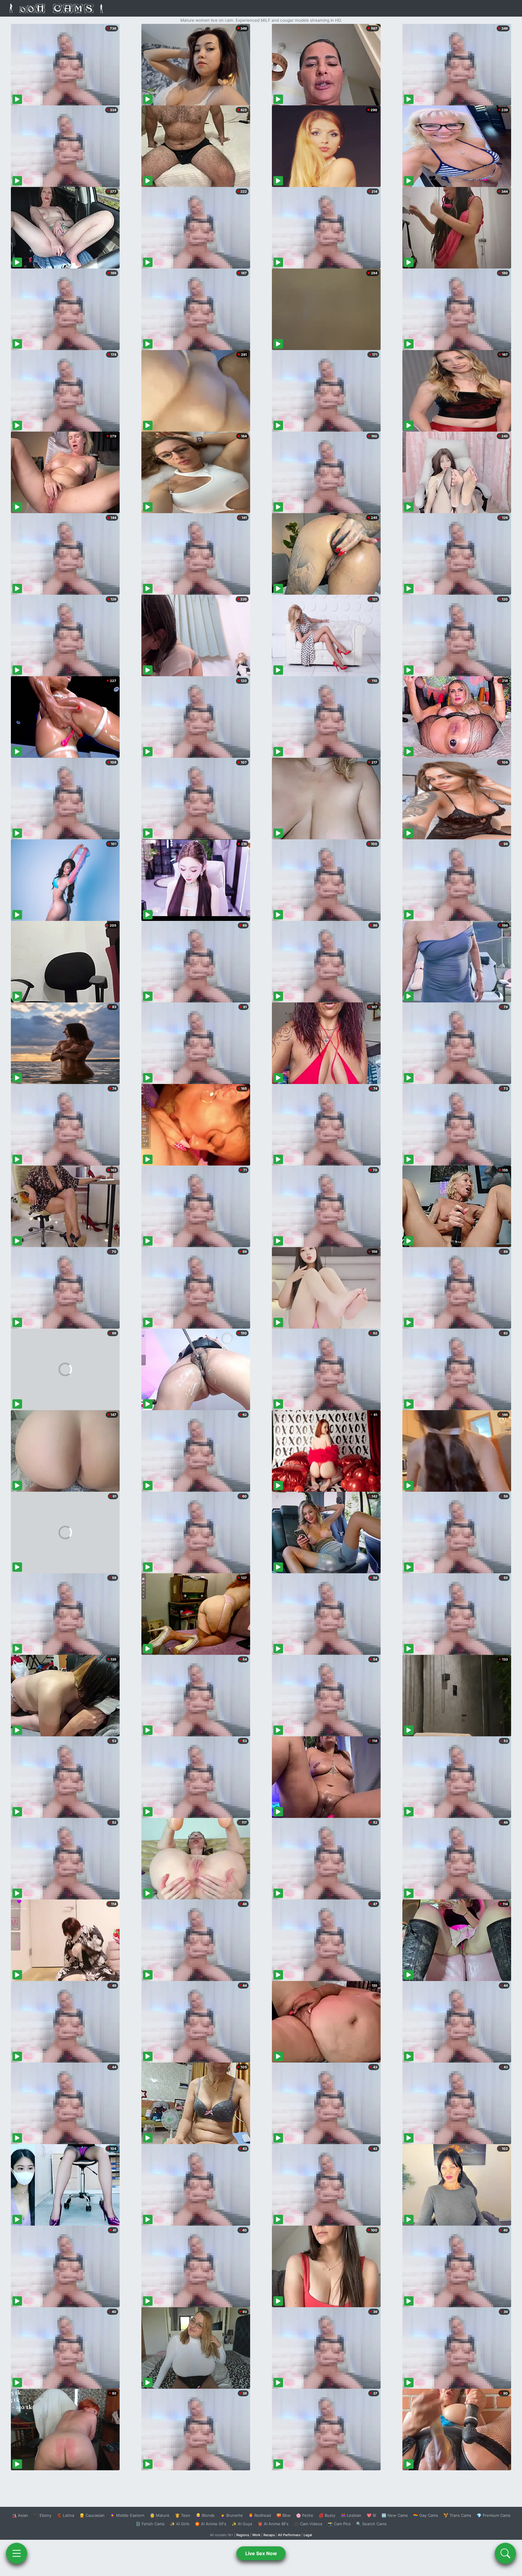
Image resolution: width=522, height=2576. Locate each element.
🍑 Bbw (284, 2515)
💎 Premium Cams (494, 2515)
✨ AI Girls (180, 2524)
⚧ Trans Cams (457, 2515)
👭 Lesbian (351, 2515)
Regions (243, 2535)
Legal (308, 2535)
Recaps (269, 2535)
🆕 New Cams (395, 2515)
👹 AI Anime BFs (273, 2524)
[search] (505, 2553)
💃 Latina (65, 2515)
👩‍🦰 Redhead (260, 2515)
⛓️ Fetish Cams (150, 2524)
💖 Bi (371, 2515)
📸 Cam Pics (339, 2524)
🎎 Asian (20, 2515)
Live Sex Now (261, 2553)
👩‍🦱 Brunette (232, 2515)
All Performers (289, 2535)
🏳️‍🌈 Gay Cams (426, 2515)
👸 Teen (183, 2515)
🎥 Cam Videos (308, 2524)
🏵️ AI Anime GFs (211, 2524)
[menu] (17, 2553)
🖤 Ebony (42, 2515)
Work (256, 2535)
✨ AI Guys (242, 2524)
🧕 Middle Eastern (127, 2515)
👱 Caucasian (92, 2515)
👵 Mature (160, 2515)
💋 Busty (327, 2515)
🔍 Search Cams (371, 2524)
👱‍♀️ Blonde (205, 2515)
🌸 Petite (305, 2515)
